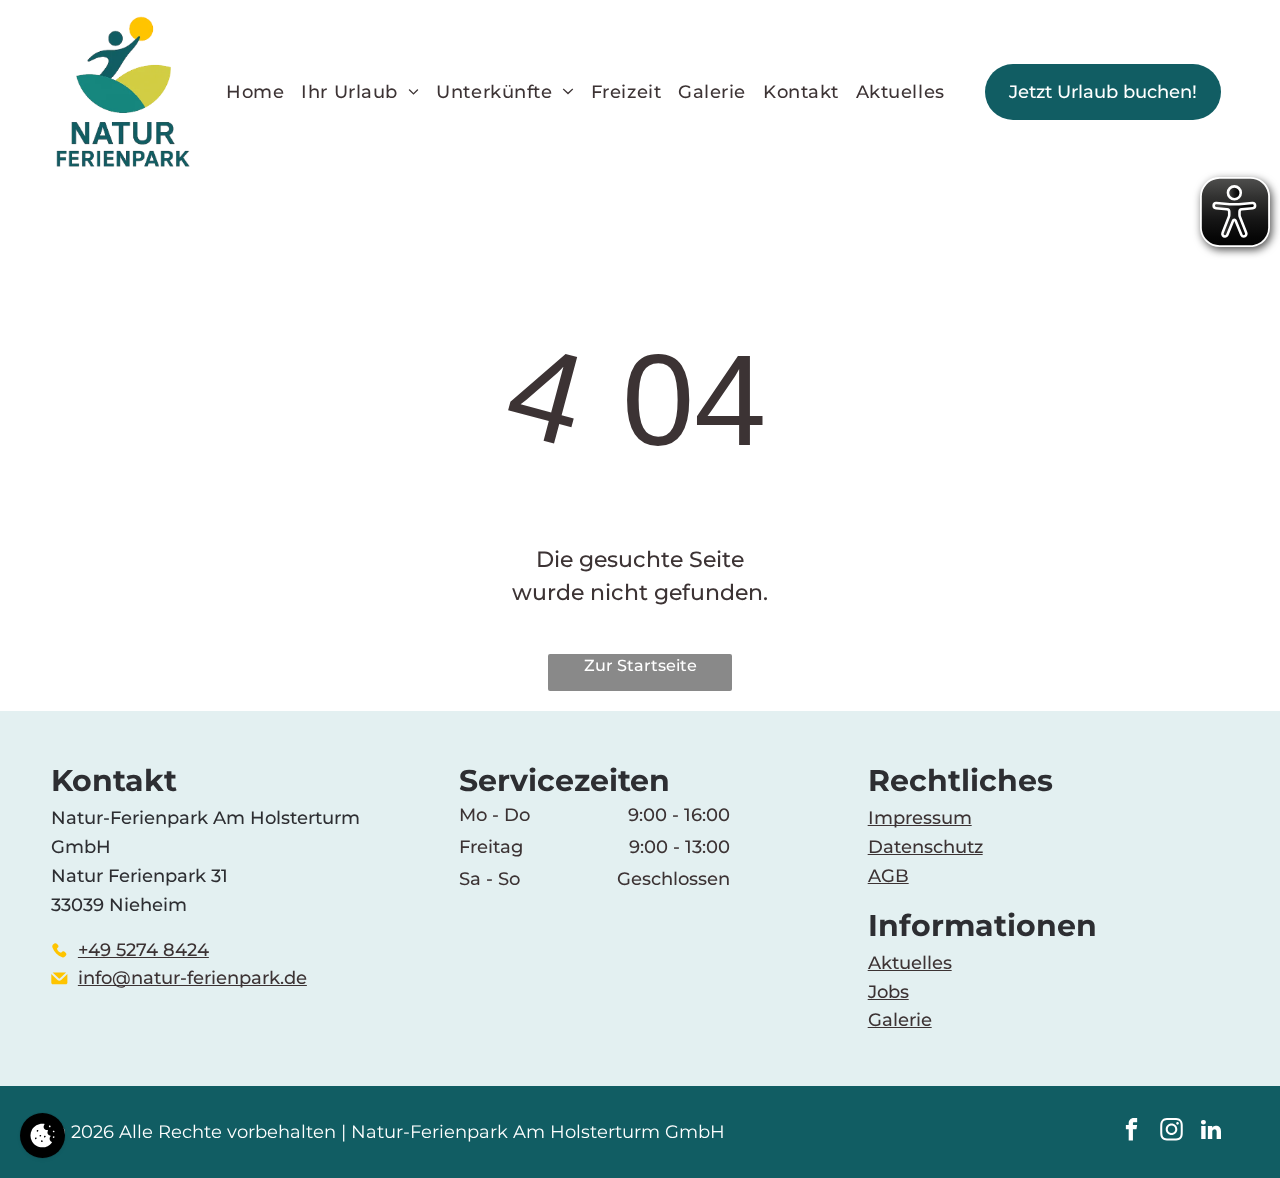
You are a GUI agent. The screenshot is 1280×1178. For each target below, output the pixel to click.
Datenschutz (925, 847)
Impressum (920, 818)
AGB (888, 876)
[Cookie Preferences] (42, 1135)
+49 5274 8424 (143, 950)
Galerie (900, 1020)
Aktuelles (910, 963)
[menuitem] (263, 91)
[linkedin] (1211, 1132)
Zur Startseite (640, 665)
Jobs (888, 992)
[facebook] (1131, 1132)
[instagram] (1171, 1132)
